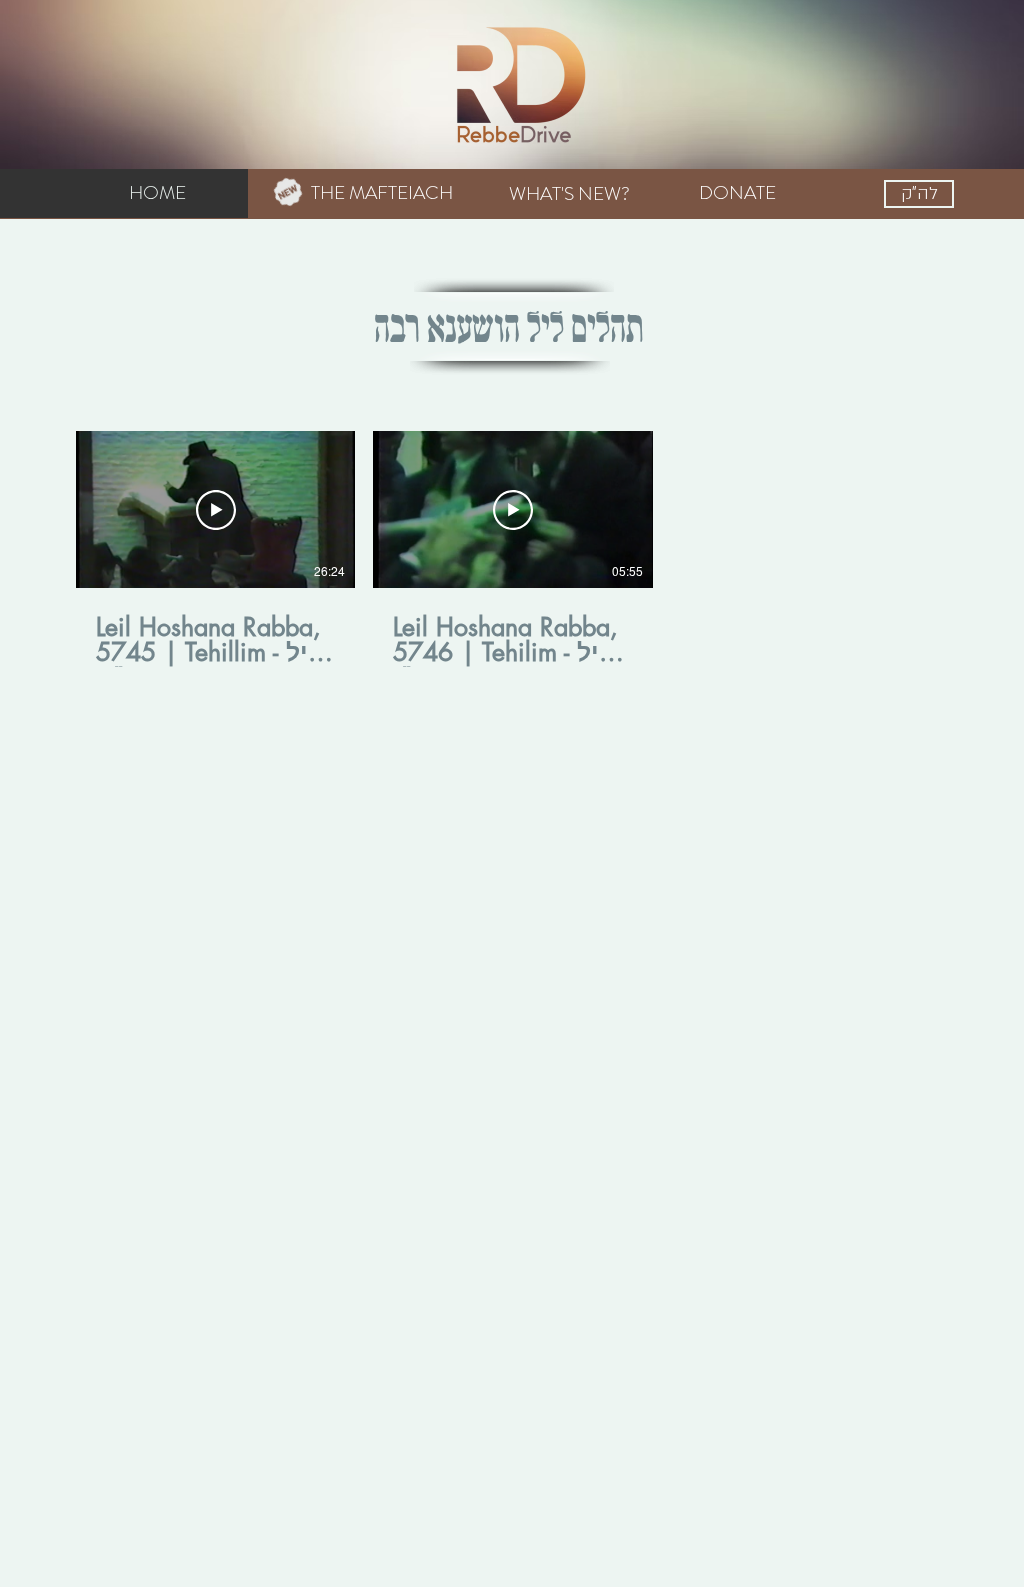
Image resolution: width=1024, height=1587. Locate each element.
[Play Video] (216, 510)
